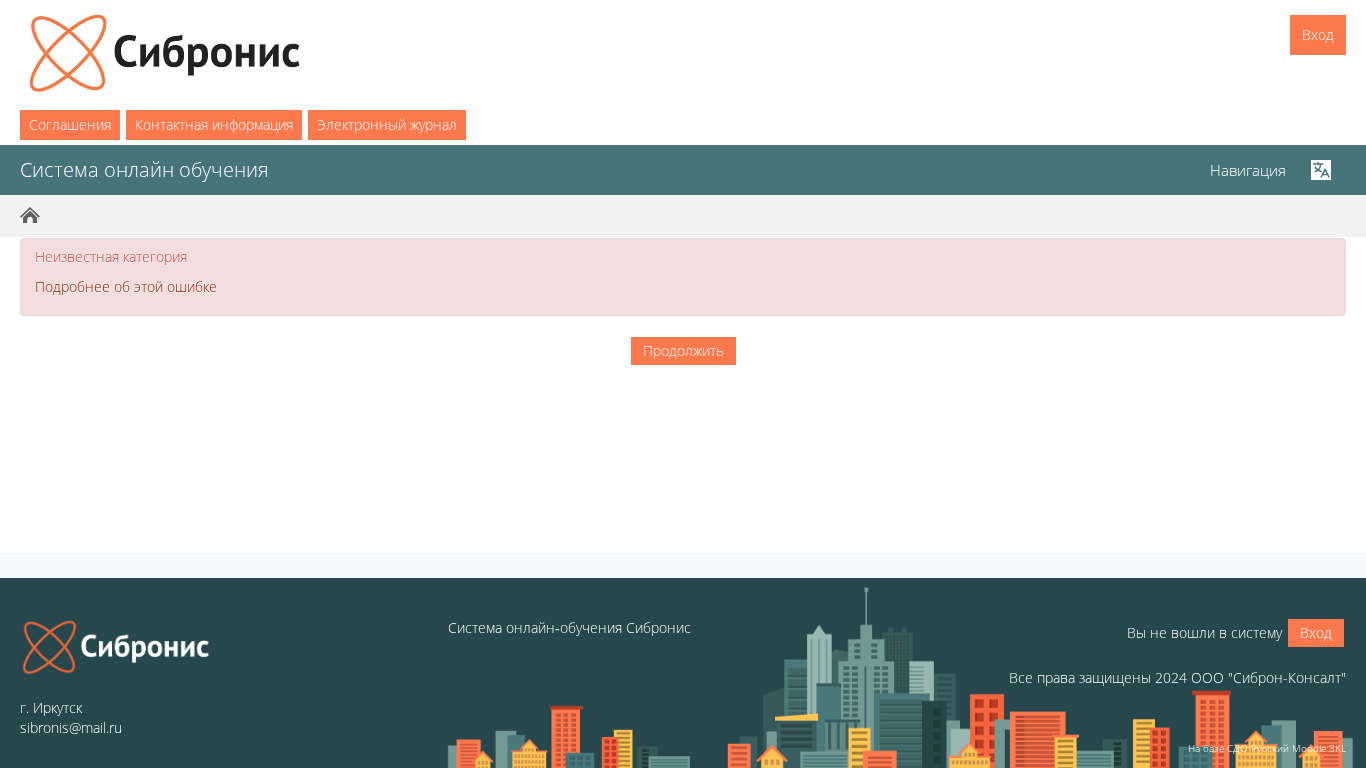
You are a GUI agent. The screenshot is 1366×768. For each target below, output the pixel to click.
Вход (1318, 34)
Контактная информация (214, 124)
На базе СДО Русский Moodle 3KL (1267, 748)
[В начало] (116, 648)
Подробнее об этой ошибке (126, 286)
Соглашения (70, 124)
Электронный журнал (387, 124)
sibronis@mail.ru (71, 727)
